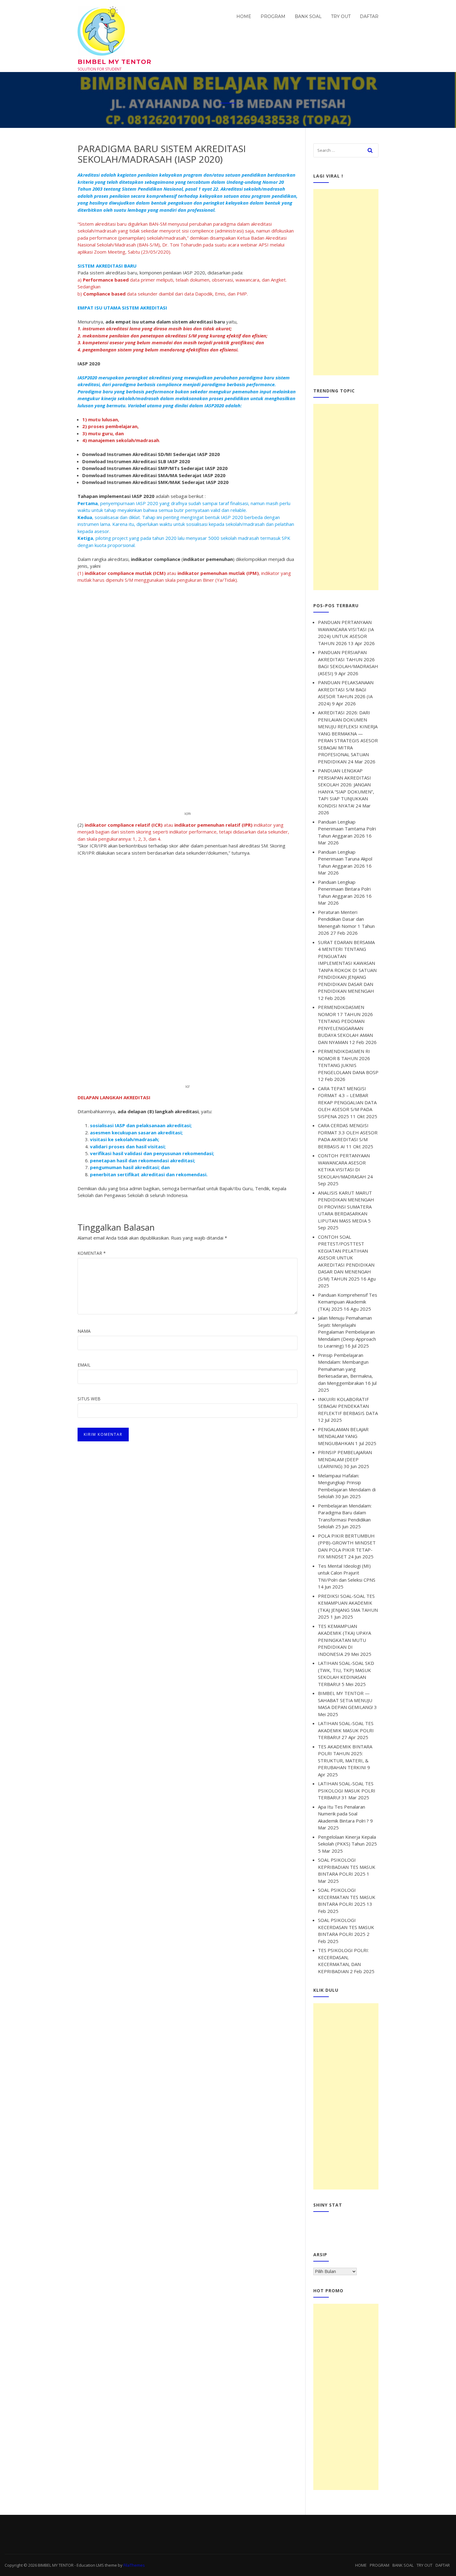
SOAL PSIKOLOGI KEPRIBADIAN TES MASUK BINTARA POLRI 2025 (347, 1867)
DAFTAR (369, 16)
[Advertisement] (346, 282)
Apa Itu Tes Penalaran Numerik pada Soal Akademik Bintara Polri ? (343, 1814)
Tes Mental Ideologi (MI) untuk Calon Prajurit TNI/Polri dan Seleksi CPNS (347, 1573)
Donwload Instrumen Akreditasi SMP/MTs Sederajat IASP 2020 (155, 468)
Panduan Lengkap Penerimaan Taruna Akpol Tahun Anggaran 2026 (345, 859)
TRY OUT (341, 16)
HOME (244, 16)
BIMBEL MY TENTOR (114, 62)
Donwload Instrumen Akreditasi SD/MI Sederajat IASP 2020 (151, 454)
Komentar (92, 1253)
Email (84, 1365)
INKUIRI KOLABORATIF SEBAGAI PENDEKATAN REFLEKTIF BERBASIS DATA (348, 1406)
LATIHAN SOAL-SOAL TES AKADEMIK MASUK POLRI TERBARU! (346, 1730)
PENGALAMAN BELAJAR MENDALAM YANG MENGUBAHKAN (343, 1436)
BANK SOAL (308, 16)
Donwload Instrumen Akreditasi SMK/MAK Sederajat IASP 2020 (155, 482)
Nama (84, 1331)
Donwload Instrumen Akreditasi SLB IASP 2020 (136, 461)
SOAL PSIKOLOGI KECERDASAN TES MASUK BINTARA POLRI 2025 (346, 1927)
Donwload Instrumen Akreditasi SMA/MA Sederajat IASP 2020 (154, 475)
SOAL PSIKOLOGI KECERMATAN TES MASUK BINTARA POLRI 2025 (347, 1897)
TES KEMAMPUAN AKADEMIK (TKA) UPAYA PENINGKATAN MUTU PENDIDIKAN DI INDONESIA (344, 1640)
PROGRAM (273, 16)
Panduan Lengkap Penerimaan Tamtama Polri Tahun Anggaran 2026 (347, 829)
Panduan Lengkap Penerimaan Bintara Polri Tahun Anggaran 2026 (344, 889)
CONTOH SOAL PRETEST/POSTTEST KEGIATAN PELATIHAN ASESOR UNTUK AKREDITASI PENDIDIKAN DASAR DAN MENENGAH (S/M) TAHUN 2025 (346, 1258)
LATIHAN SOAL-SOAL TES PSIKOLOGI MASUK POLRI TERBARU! (347, 1790)
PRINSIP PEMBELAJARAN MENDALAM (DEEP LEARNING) (345, 1459)
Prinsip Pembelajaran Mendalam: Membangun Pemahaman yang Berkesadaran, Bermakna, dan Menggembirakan (345, 1369)
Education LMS (90, 2565)
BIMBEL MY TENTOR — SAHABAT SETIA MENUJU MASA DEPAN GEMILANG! (345, 1700)
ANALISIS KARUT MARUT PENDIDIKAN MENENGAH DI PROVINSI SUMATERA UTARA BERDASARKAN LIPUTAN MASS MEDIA (346, 1207)
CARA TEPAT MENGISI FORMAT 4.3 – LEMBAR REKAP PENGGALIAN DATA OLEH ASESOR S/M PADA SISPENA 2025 (347, 1102)
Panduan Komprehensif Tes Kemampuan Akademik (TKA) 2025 (348, 1302)
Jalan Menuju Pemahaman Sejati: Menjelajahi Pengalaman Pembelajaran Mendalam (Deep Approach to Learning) (347, 1332)
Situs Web (89, 1399)
